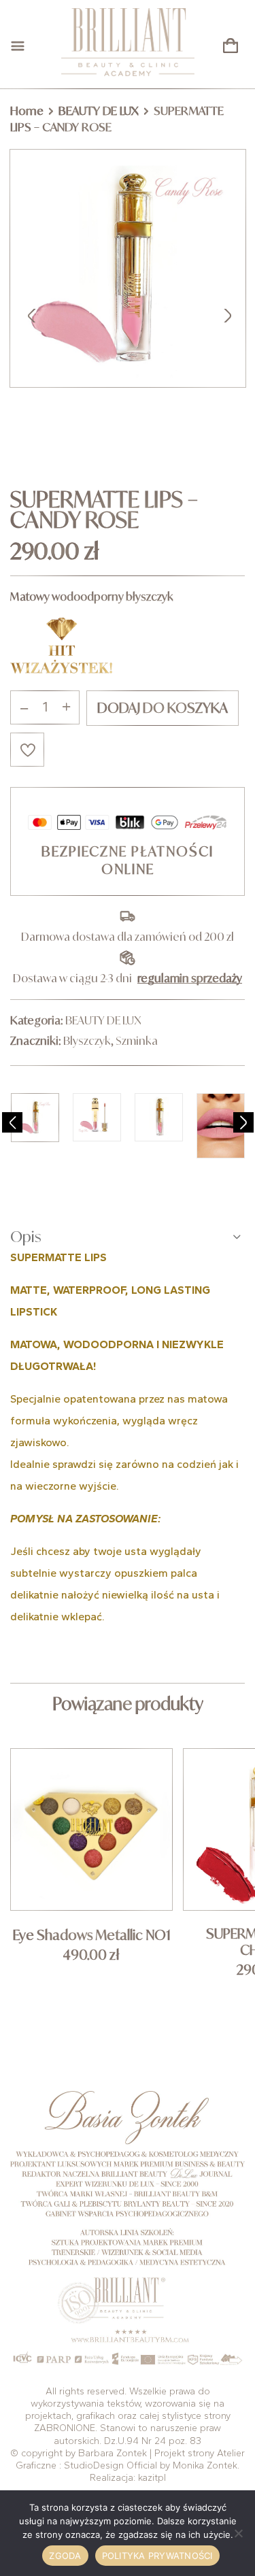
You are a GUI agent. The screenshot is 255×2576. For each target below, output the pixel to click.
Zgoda (65, 2556)
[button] (231, 46)
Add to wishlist (27, 750)
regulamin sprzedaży (190, 978)
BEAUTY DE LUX (99, 111)
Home (27, 111)
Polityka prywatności (157, 2556)
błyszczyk (87, 1041)
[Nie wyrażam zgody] (238, 2533)
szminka (137, 1041)
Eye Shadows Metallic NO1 (92, 1935)
